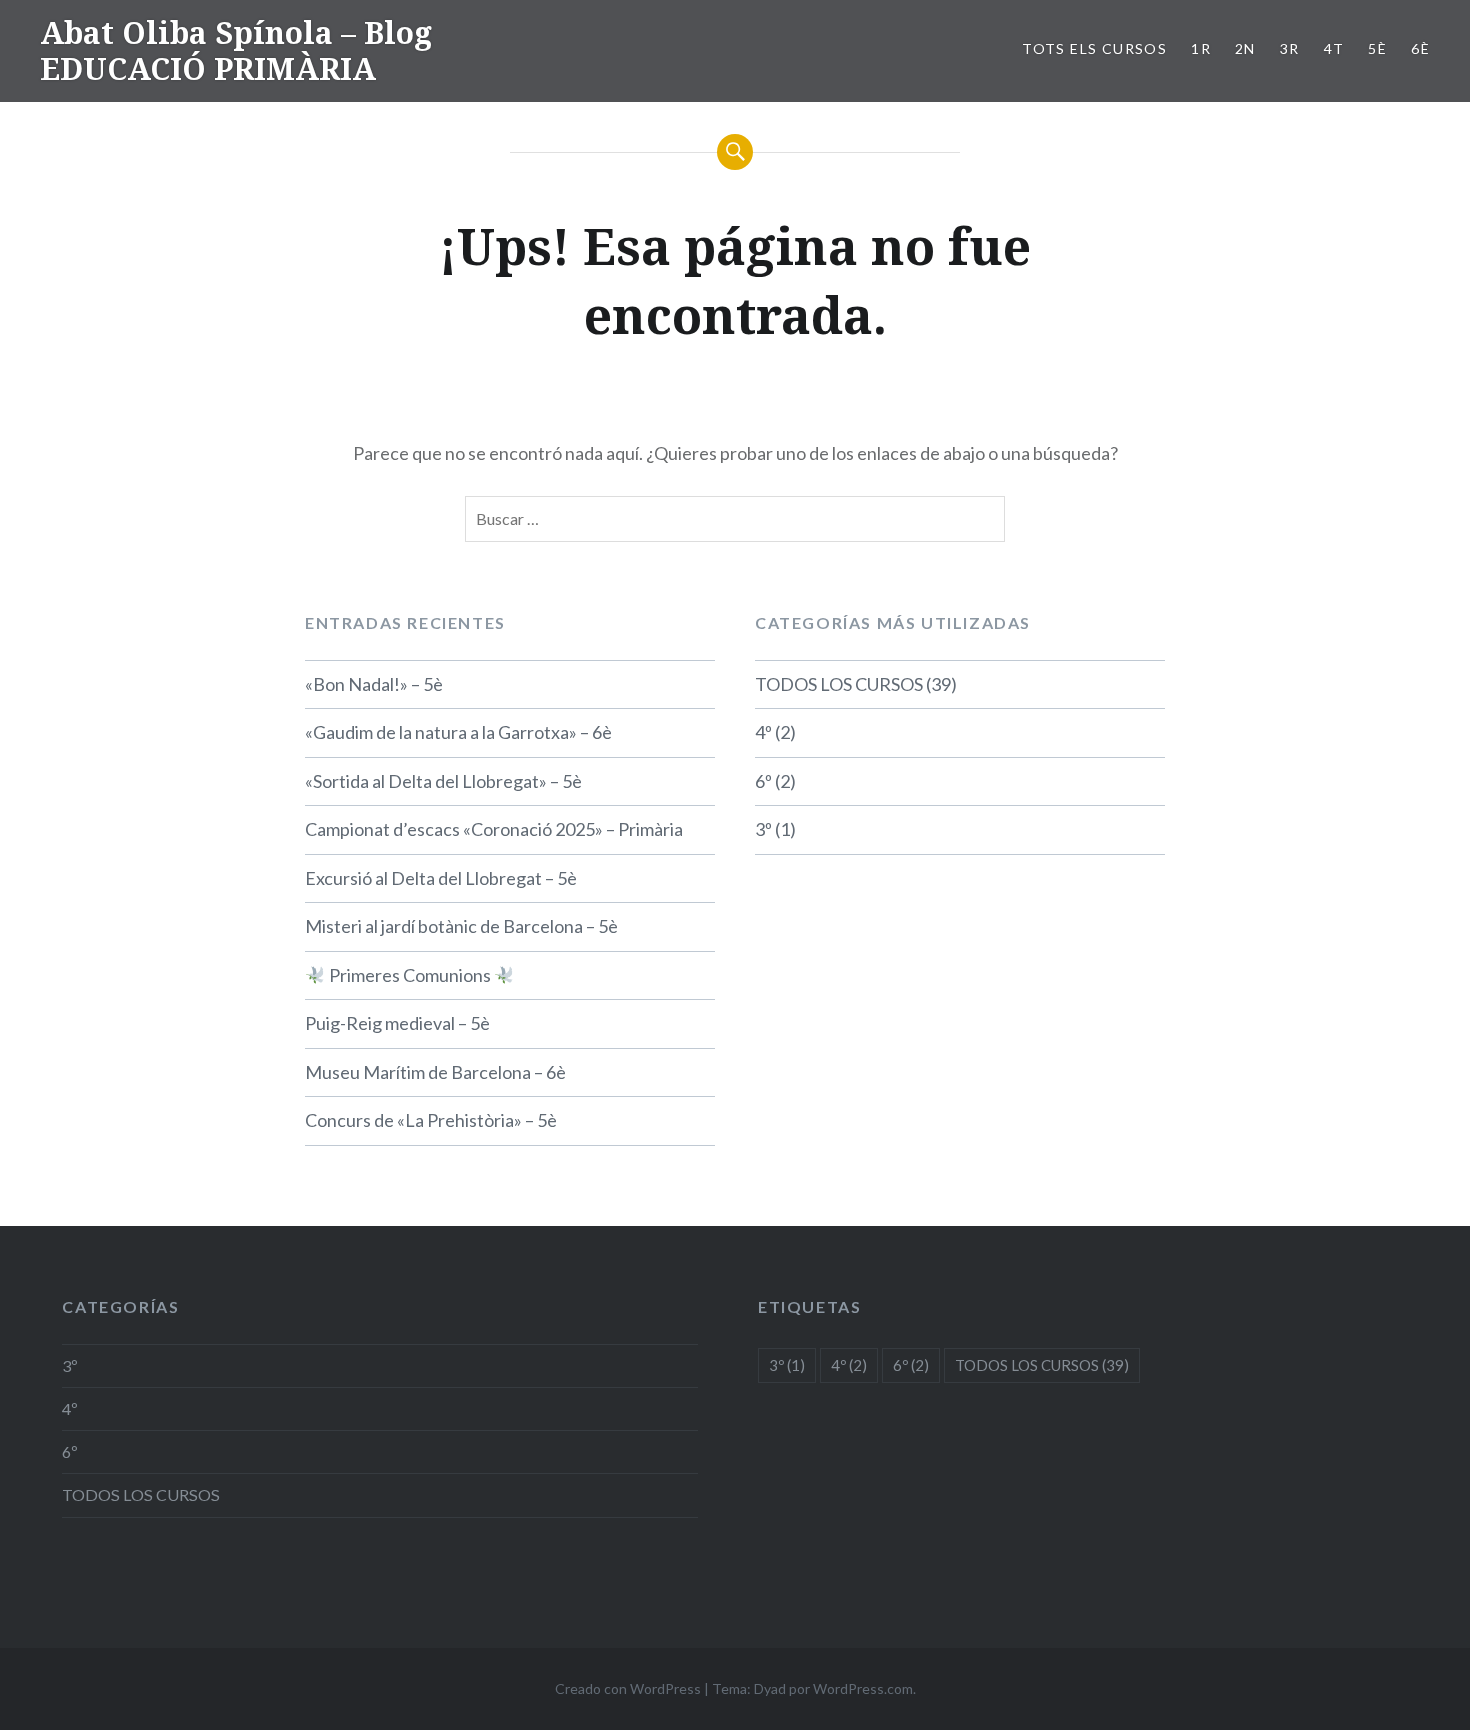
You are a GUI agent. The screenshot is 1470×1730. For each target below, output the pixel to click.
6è (1420, 48)
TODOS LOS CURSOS (839, 684)
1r (1201, 48)
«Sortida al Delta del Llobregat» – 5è (443, 781)
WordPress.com (863, 1688)
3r (1290, 48)
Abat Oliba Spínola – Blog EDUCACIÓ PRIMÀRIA (236, 50)
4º (763, 732)
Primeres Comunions (410, 975)
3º (763, 829)
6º (763, 781)
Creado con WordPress (628, 1688)
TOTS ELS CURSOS (1094, 48)
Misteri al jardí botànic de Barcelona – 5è (461, 926)
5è (1377, 48)
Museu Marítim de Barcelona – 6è (435, 1072)
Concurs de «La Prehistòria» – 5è (431, 1120)
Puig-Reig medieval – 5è (397, 1023)
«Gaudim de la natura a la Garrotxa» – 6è (458, 732)
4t (1334, 48)
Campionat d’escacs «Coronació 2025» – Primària (494, 829)
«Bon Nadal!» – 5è (374, 684)
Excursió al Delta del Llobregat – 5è (441, 878)
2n (1245, 48)
